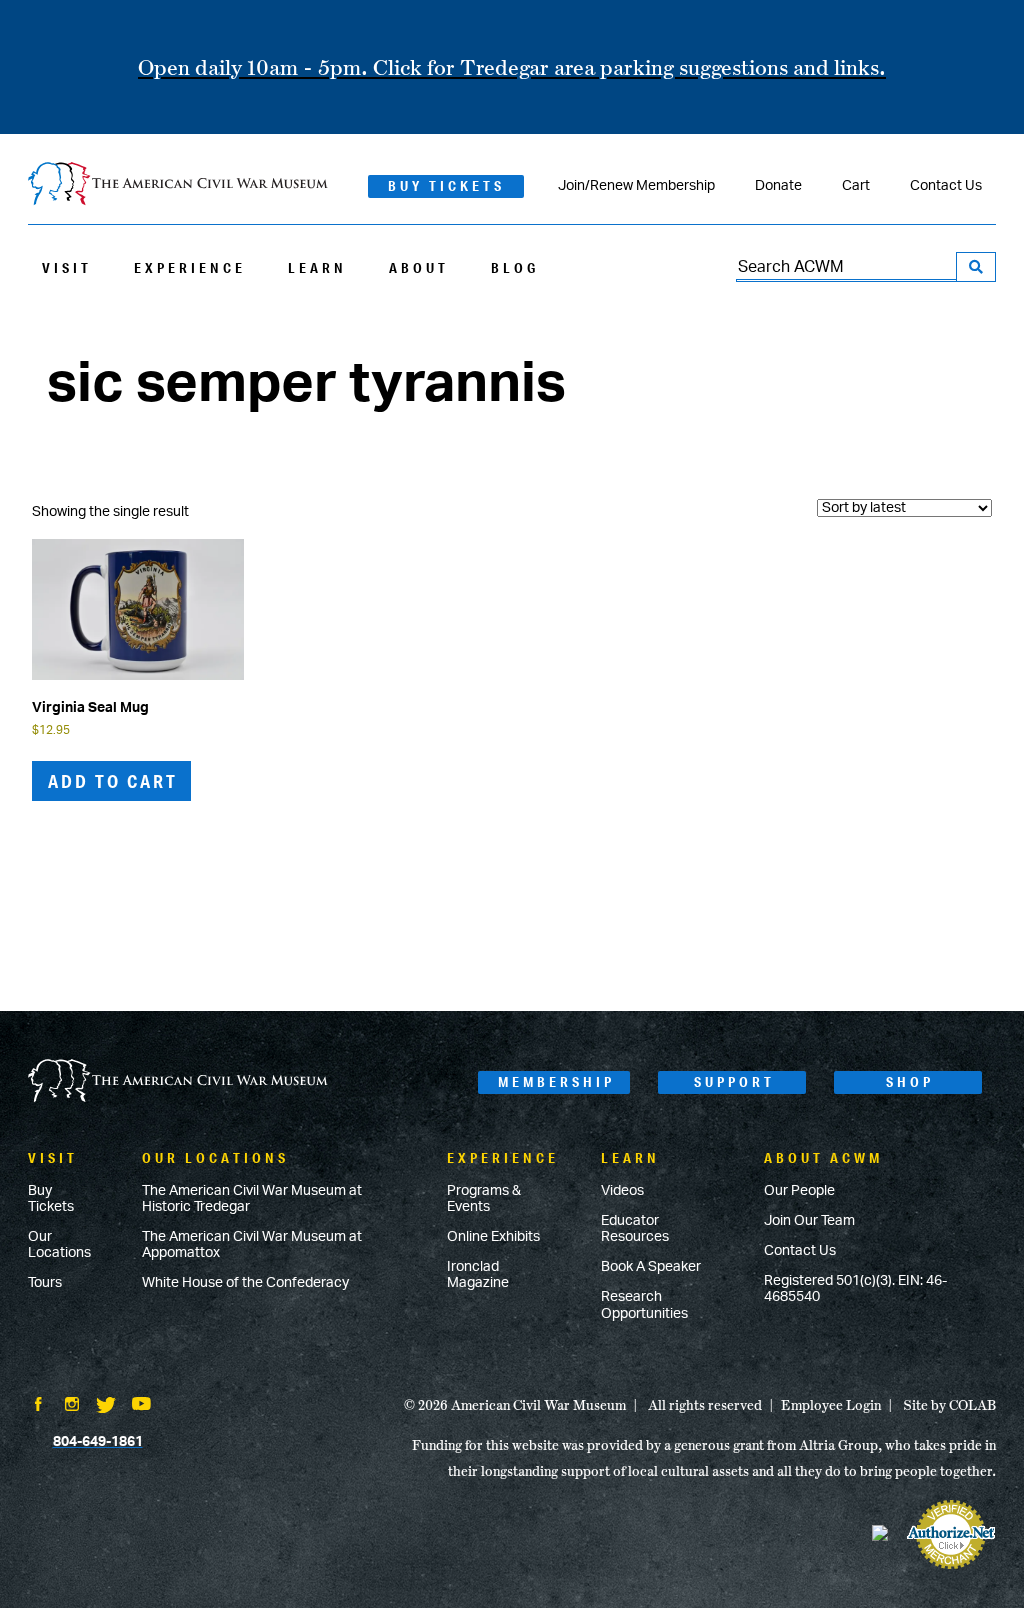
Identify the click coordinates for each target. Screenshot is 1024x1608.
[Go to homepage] (178, 1082)
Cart (856, 186)
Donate (778, 186)
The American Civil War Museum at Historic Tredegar (252, 1199)
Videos (622, 1191)
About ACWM (823, 1158)
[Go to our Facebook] (38, 1406)
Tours (45, 1283)
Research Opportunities (644, 1305)
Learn (317, 268)
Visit (67, 268)
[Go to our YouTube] (141, 1406)
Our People (799, 1191)
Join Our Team (809, 1221)
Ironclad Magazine (478, 1275)
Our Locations (59, 1245)
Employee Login (831, 1405)
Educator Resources (635, 1229)
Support (734, 1082)
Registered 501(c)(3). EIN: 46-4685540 (855, 1289)
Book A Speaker (651, 1267)
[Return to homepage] (178, 185)
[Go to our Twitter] (106, 1407)
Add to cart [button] (113, 781)
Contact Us (946, 186)
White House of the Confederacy (245, 1283)
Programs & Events (484, 1199)
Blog (515, 268)
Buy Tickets (446, 186)
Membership (556, 1082)
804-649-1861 (98, 1442)
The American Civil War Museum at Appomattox (252, 1245)
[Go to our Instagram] (72, 1406)
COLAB (972, 1405)
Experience (190, 268)
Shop (910, 1082)
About (419, 268)
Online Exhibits (493, 1237)
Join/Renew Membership (636, 186)
